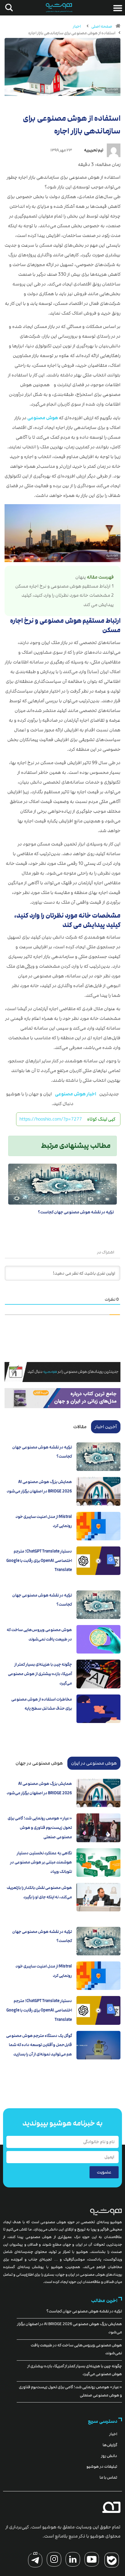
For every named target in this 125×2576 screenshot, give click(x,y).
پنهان (81, 577)
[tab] (106, 1427)
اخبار (77, 26)
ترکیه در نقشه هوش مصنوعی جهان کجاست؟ (76, 1212)
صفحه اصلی (102, 26)
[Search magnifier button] (8, 8)
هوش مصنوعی (43, 418)
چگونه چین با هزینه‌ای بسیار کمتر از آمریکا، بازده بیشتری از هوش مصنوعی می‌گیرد (40, 1674)
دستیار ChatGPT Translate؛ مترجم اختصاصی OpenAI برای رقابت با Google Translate (39, 1561)
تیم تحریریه (94, 150)
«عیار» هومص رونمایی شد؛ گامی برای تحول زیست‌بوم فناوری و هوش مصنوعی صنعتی (40, 1827)
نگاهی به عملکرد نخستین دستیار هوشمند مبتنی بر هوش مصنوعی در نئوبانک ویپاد (41, 1862)
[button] (118, 8)
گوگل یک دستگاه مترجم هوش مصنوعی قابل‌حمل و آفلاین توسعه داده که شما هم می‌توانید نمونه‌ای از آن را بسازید (39, 2045)
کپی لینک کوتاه (101, 1119)
